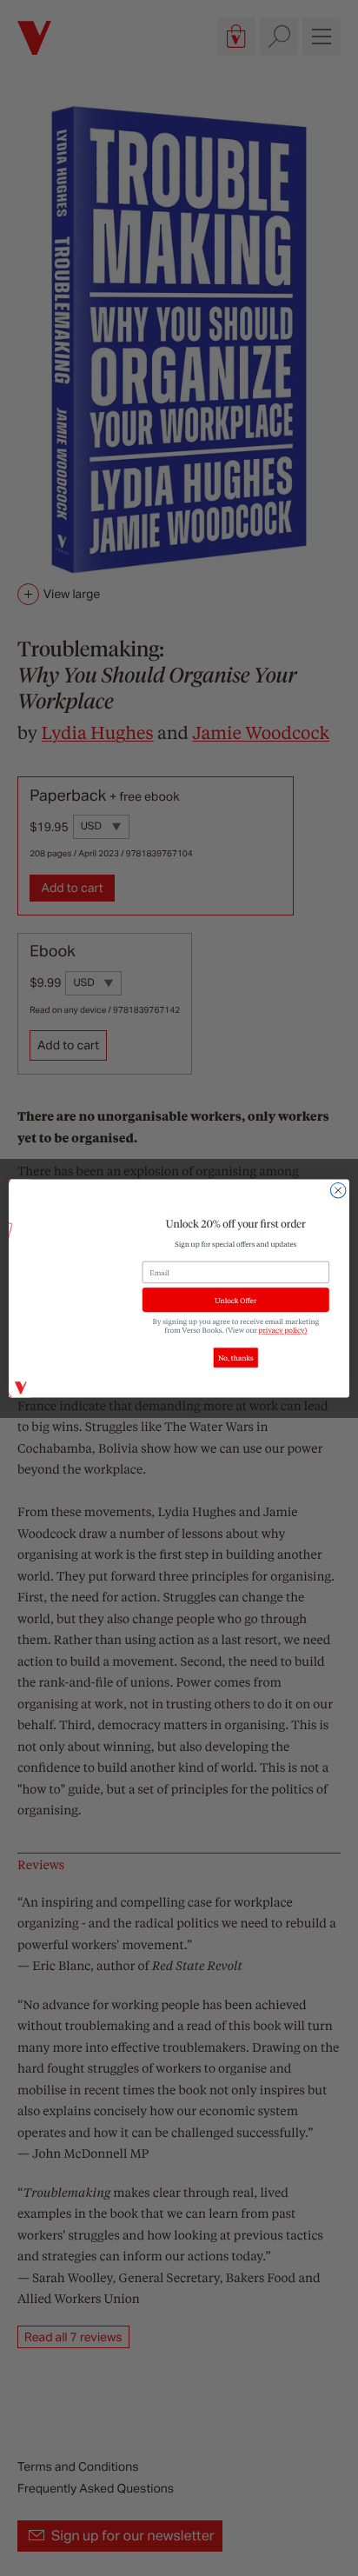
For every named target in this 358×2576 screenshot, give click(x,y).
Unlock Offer (235, 1299)
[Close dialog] (338, 1190)
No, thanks (236, 1358)
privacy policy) (283, 1330)
